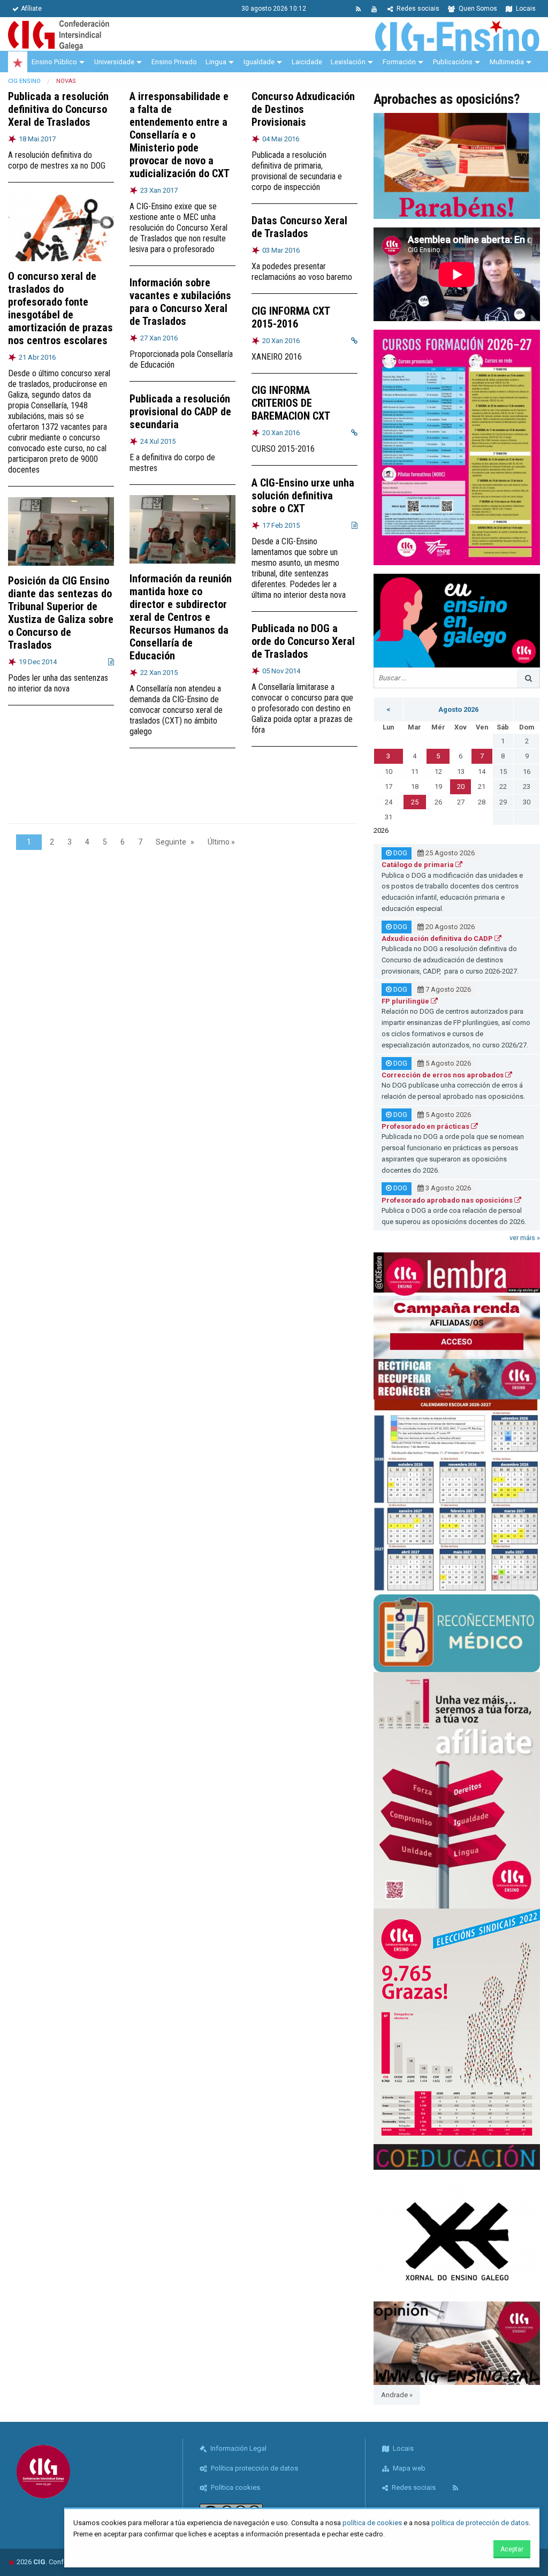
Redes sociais (417, 9)
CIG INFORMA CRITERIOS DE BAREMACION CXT (291, 403)
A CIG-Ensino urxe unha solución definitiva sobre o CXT (303, 496)
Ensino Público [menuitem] (54, 62)
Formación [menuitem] (399, 62)
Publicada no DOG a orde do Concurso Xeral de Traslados (303, 641)
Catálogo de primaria (418, 865)
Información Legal (238, 2448)
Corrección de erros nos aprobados (443, 1075)
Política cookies (235, 2487)
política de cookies (372, 2523)
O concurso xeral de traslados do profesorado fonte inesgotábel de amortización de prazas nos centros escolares (60, 308)
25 (415, 802)
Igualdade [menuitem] (259, 62)
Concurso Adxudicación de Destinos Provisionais (303, 109)
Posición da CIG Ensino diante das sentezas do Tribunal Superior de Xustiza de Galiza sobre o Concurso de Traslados (61, 613)
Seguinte (171, 842)
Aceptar (512, 2549)
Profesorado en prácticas (426, 1126)
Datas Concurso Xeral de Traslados (299, 227)
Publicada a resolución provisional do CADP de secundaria (180, 412)
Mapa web (408, 2468)
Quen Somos (477, 9)
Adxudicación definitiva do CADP (438, 939)
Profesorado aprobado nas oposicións (448, 1200)
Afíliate (31, 9)
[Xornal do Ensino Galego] (457, 2235)
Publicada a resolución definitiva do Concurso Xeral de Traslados (58, 109)
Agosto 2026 (458, 709)
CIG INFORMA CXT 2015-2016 (291, 317)
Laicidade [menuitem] (307, 62)
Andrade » (397, 2395)
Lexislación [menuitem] (348, 62)
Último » (221, 842)
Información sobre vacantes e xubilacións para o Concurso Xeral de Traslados (180, 302)
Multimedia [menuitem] (507, 62)
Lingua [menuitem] (216, 62)
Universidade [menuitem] (114, 62)
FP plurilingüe (406, 1001)
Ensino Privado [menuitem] (174, 62)
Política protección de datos (254, 2468)
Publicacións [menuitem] (453, 62)
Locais (525, 9)
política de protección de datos (480, 2523)
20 (461, 787)
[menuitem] (18, 62)
